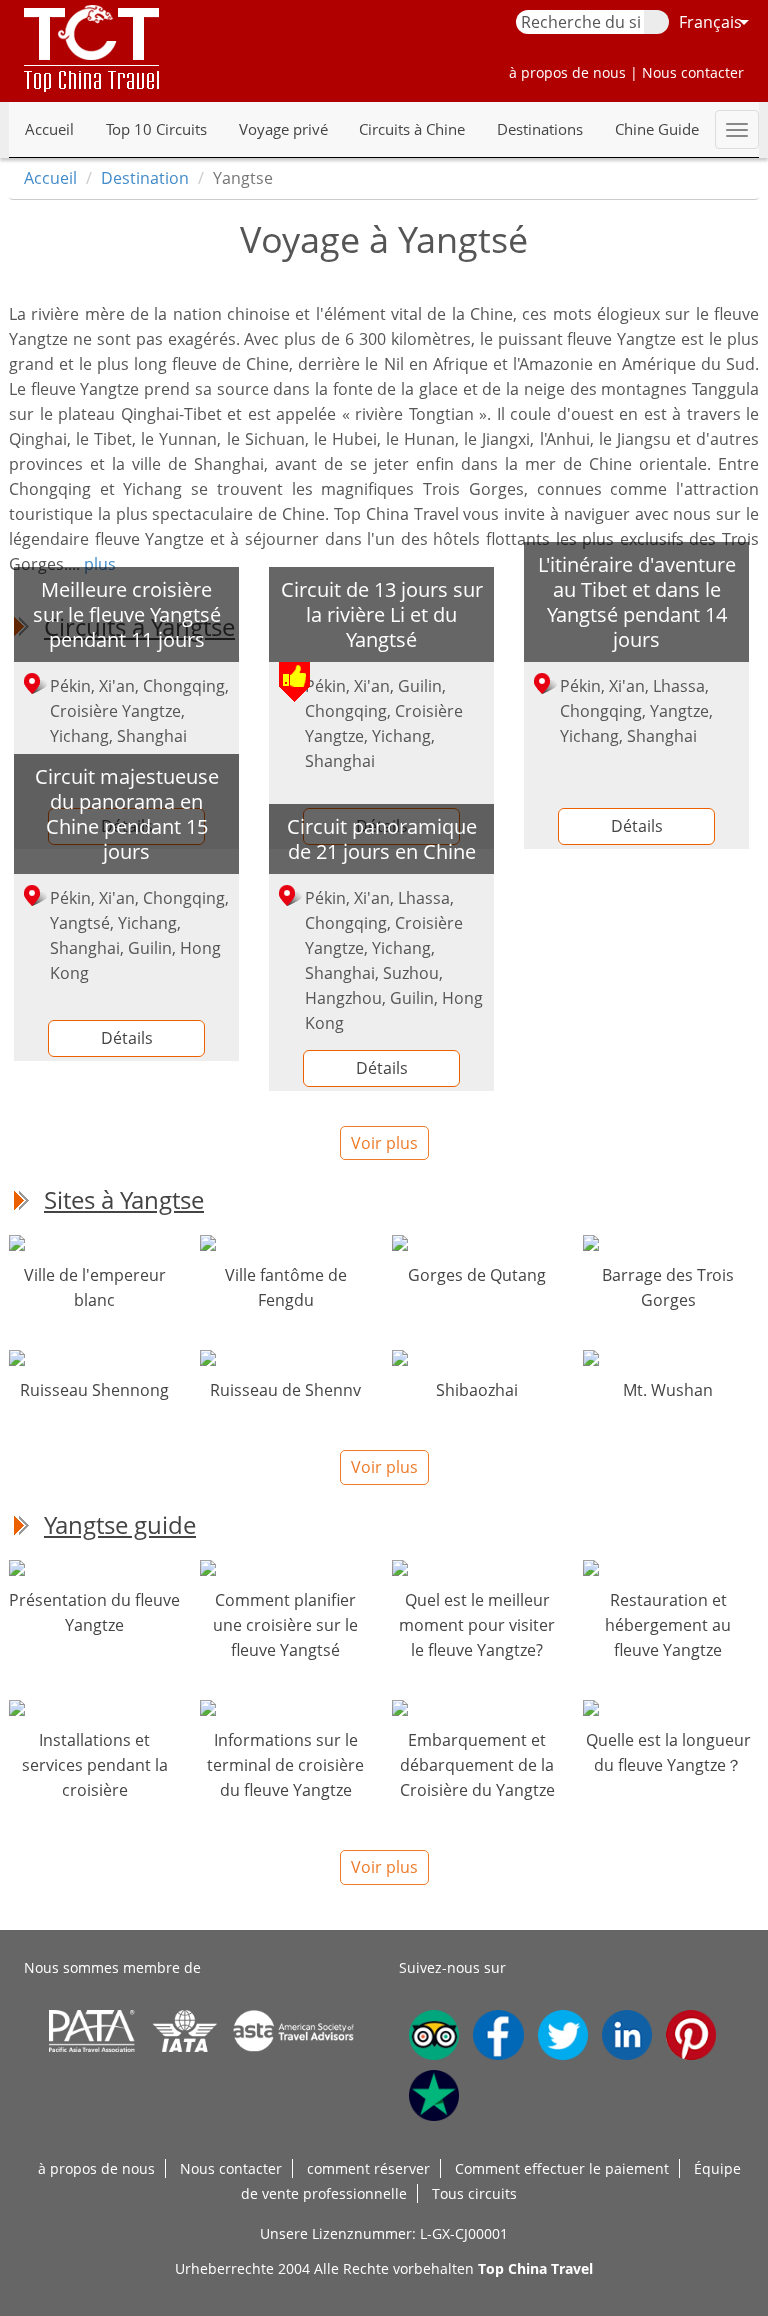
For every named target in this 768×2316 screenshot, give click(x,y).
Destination (145, 178)
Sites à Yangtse (124, 1199)
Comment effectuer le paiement (562, 2168)
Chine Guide (657, 129)
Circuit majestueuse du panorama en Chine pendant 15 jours (127, 813)
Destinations (540, 129)
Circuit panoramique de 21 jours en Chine (382, 838)
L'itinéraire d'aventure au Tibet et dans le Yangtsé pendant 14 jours (637, 601)
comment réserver (368, 2168)
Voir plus (384, 1143)
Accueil (49, 129)
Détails (637, 826)
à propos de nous (96, 2168)
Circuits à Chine (412, 129)
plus (100, 564)
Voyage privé (283, 129)
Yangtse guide (120, 1524)
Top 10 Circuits (156, 129)
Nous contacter (231, 2168)
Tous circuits (474, 2193)
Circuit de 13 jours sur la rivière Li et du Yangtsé (382, 614)
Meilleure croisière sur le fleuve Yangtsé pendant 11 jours (127, 614)
